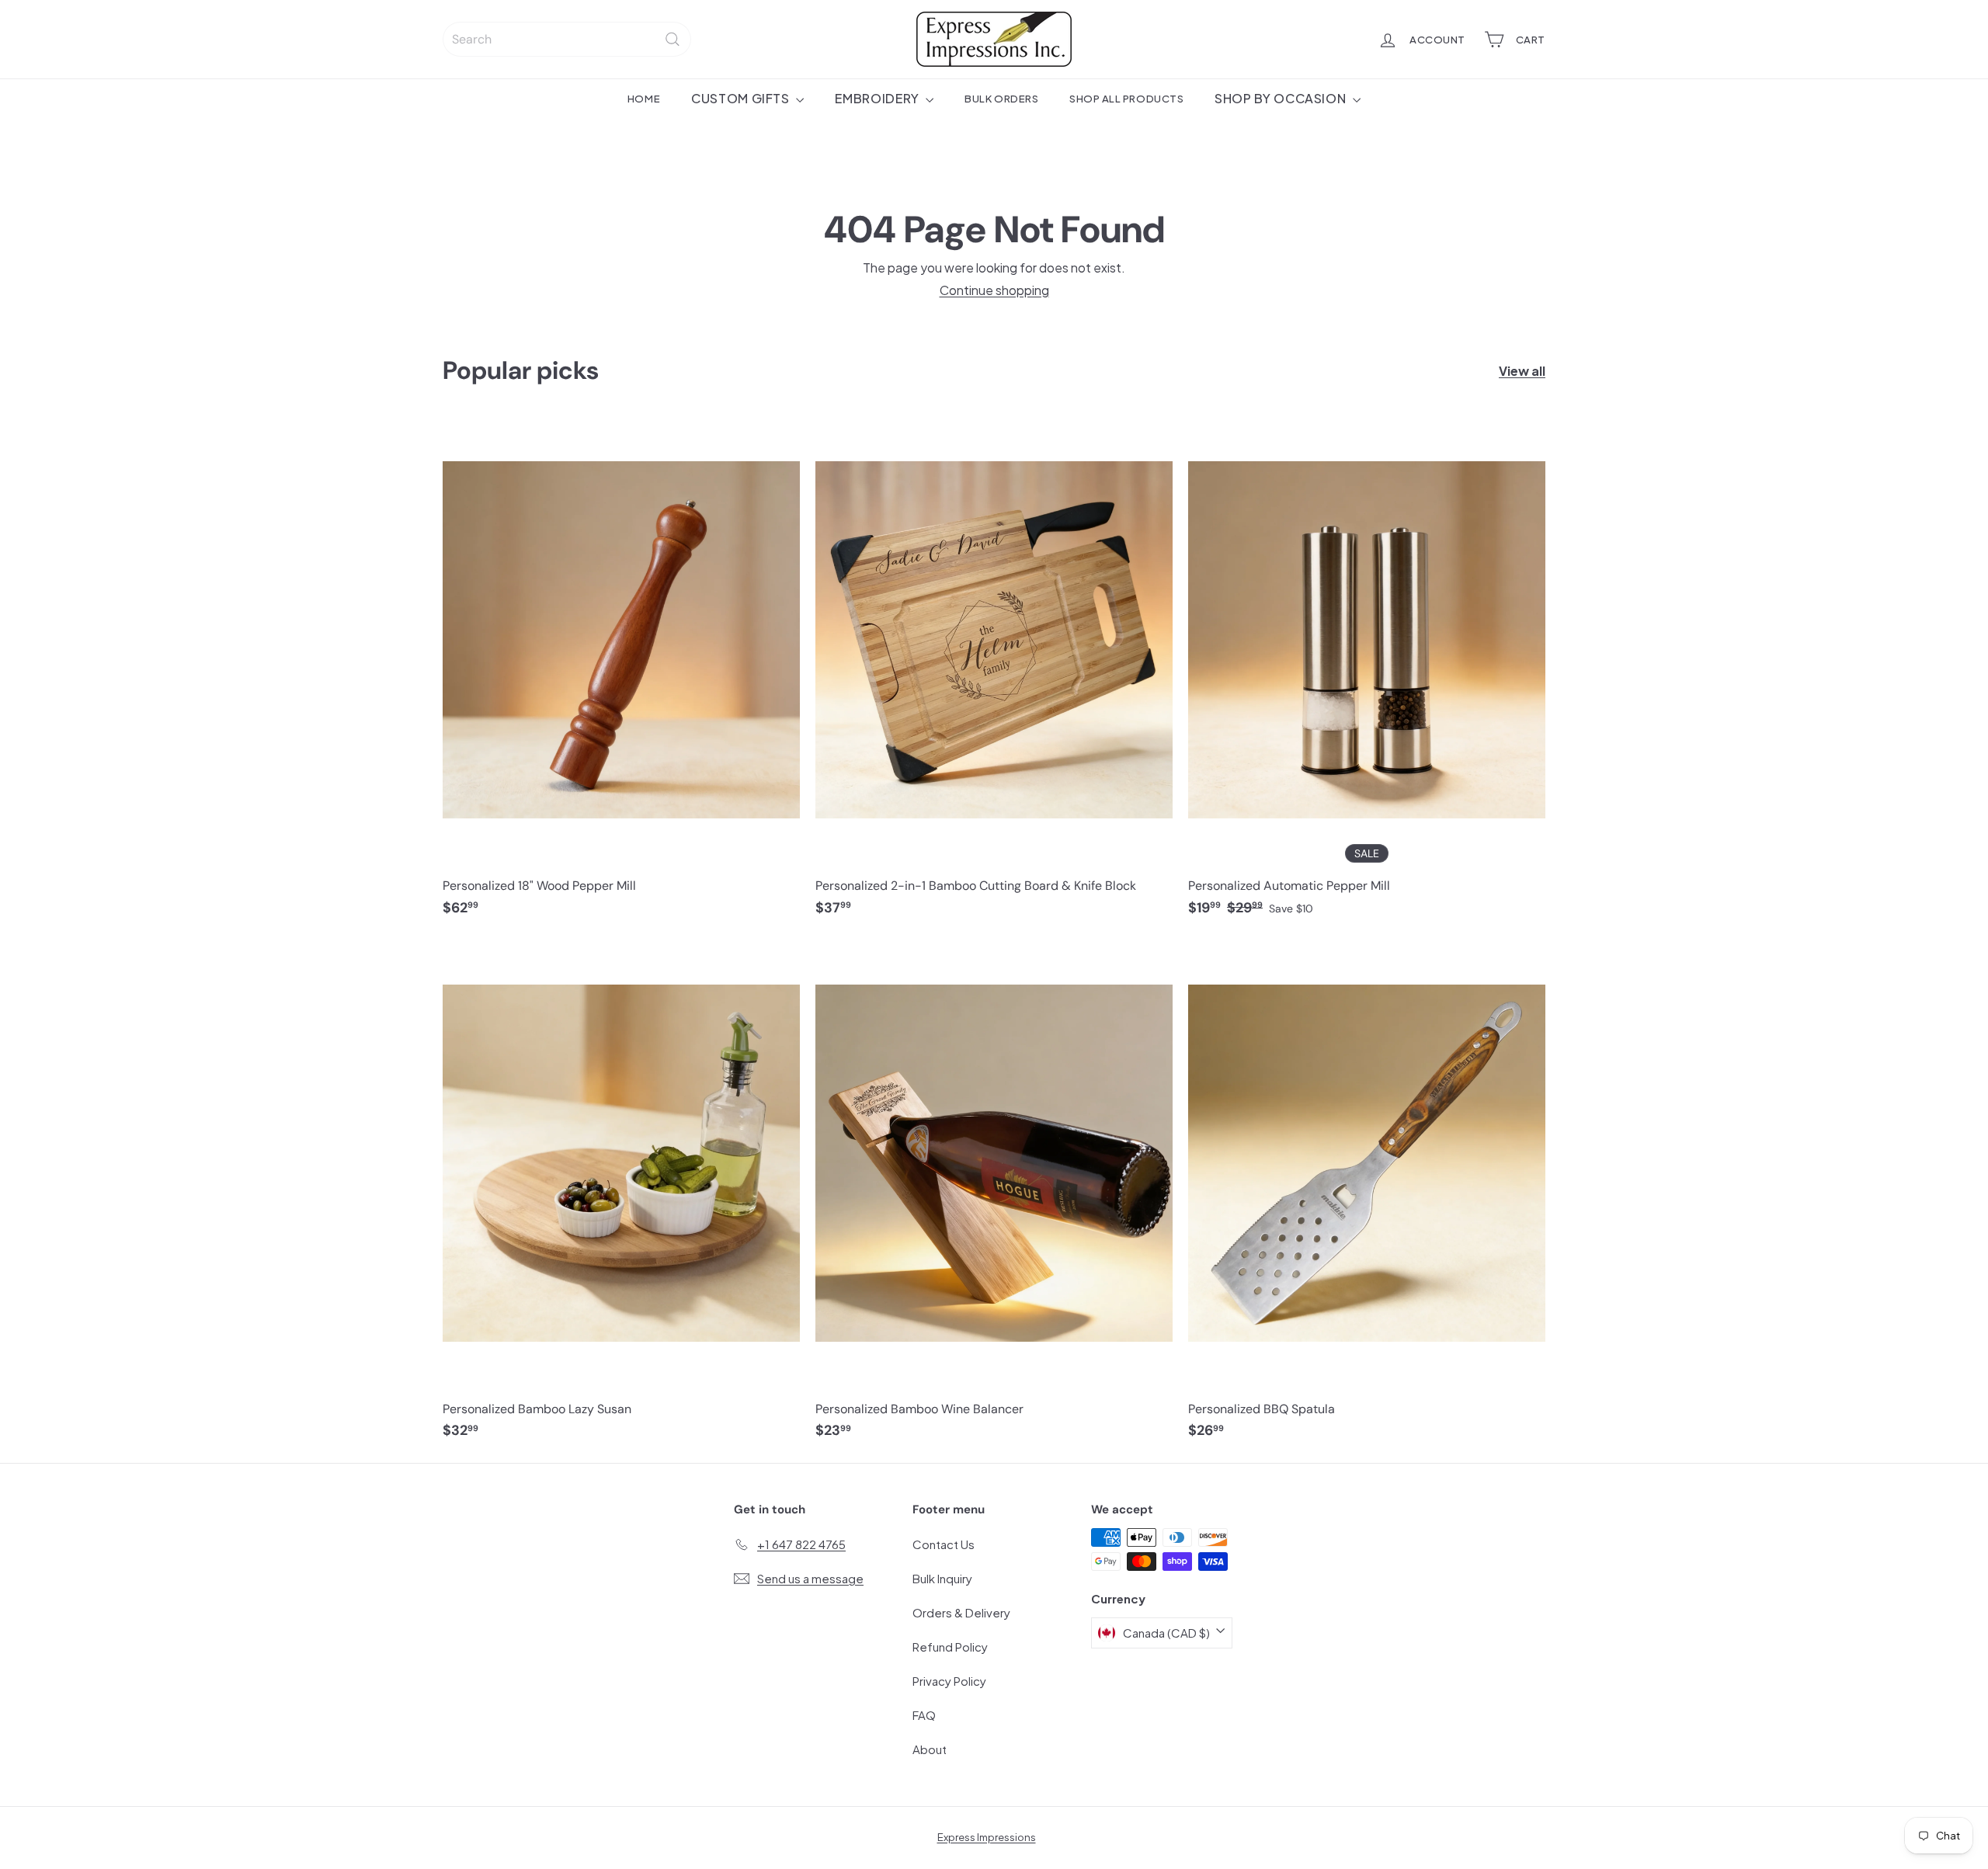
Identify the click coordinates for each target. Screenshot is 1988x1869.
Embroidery (878, 98)
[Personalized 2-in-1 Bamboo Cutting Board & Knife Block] (994, 674)
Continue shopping (994, 290)
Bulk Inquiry (942, 1578)
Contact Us (944, 1544)
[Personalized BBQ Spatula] (1367, 1197)
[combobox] (567, 39)
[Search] (673, 39)
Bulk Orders (1001, 98)
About (930, 1749)
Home (644, 98)
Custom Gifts (742, 98)
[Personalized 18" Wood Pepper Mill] (621, 674)
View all (1522, 371)
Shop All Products (1126, 98)
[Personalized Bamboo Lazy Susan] (621, 1197)
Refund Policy (950, 1647)
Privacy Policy (949, 1681)
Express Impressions (987, 1837)
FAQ (924, 1715)
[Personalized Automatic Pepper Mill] (1367, 674)
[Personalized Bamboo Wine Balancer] (994, 1197)
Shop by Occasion (1282, 98)
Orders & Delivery (961, 1612)
